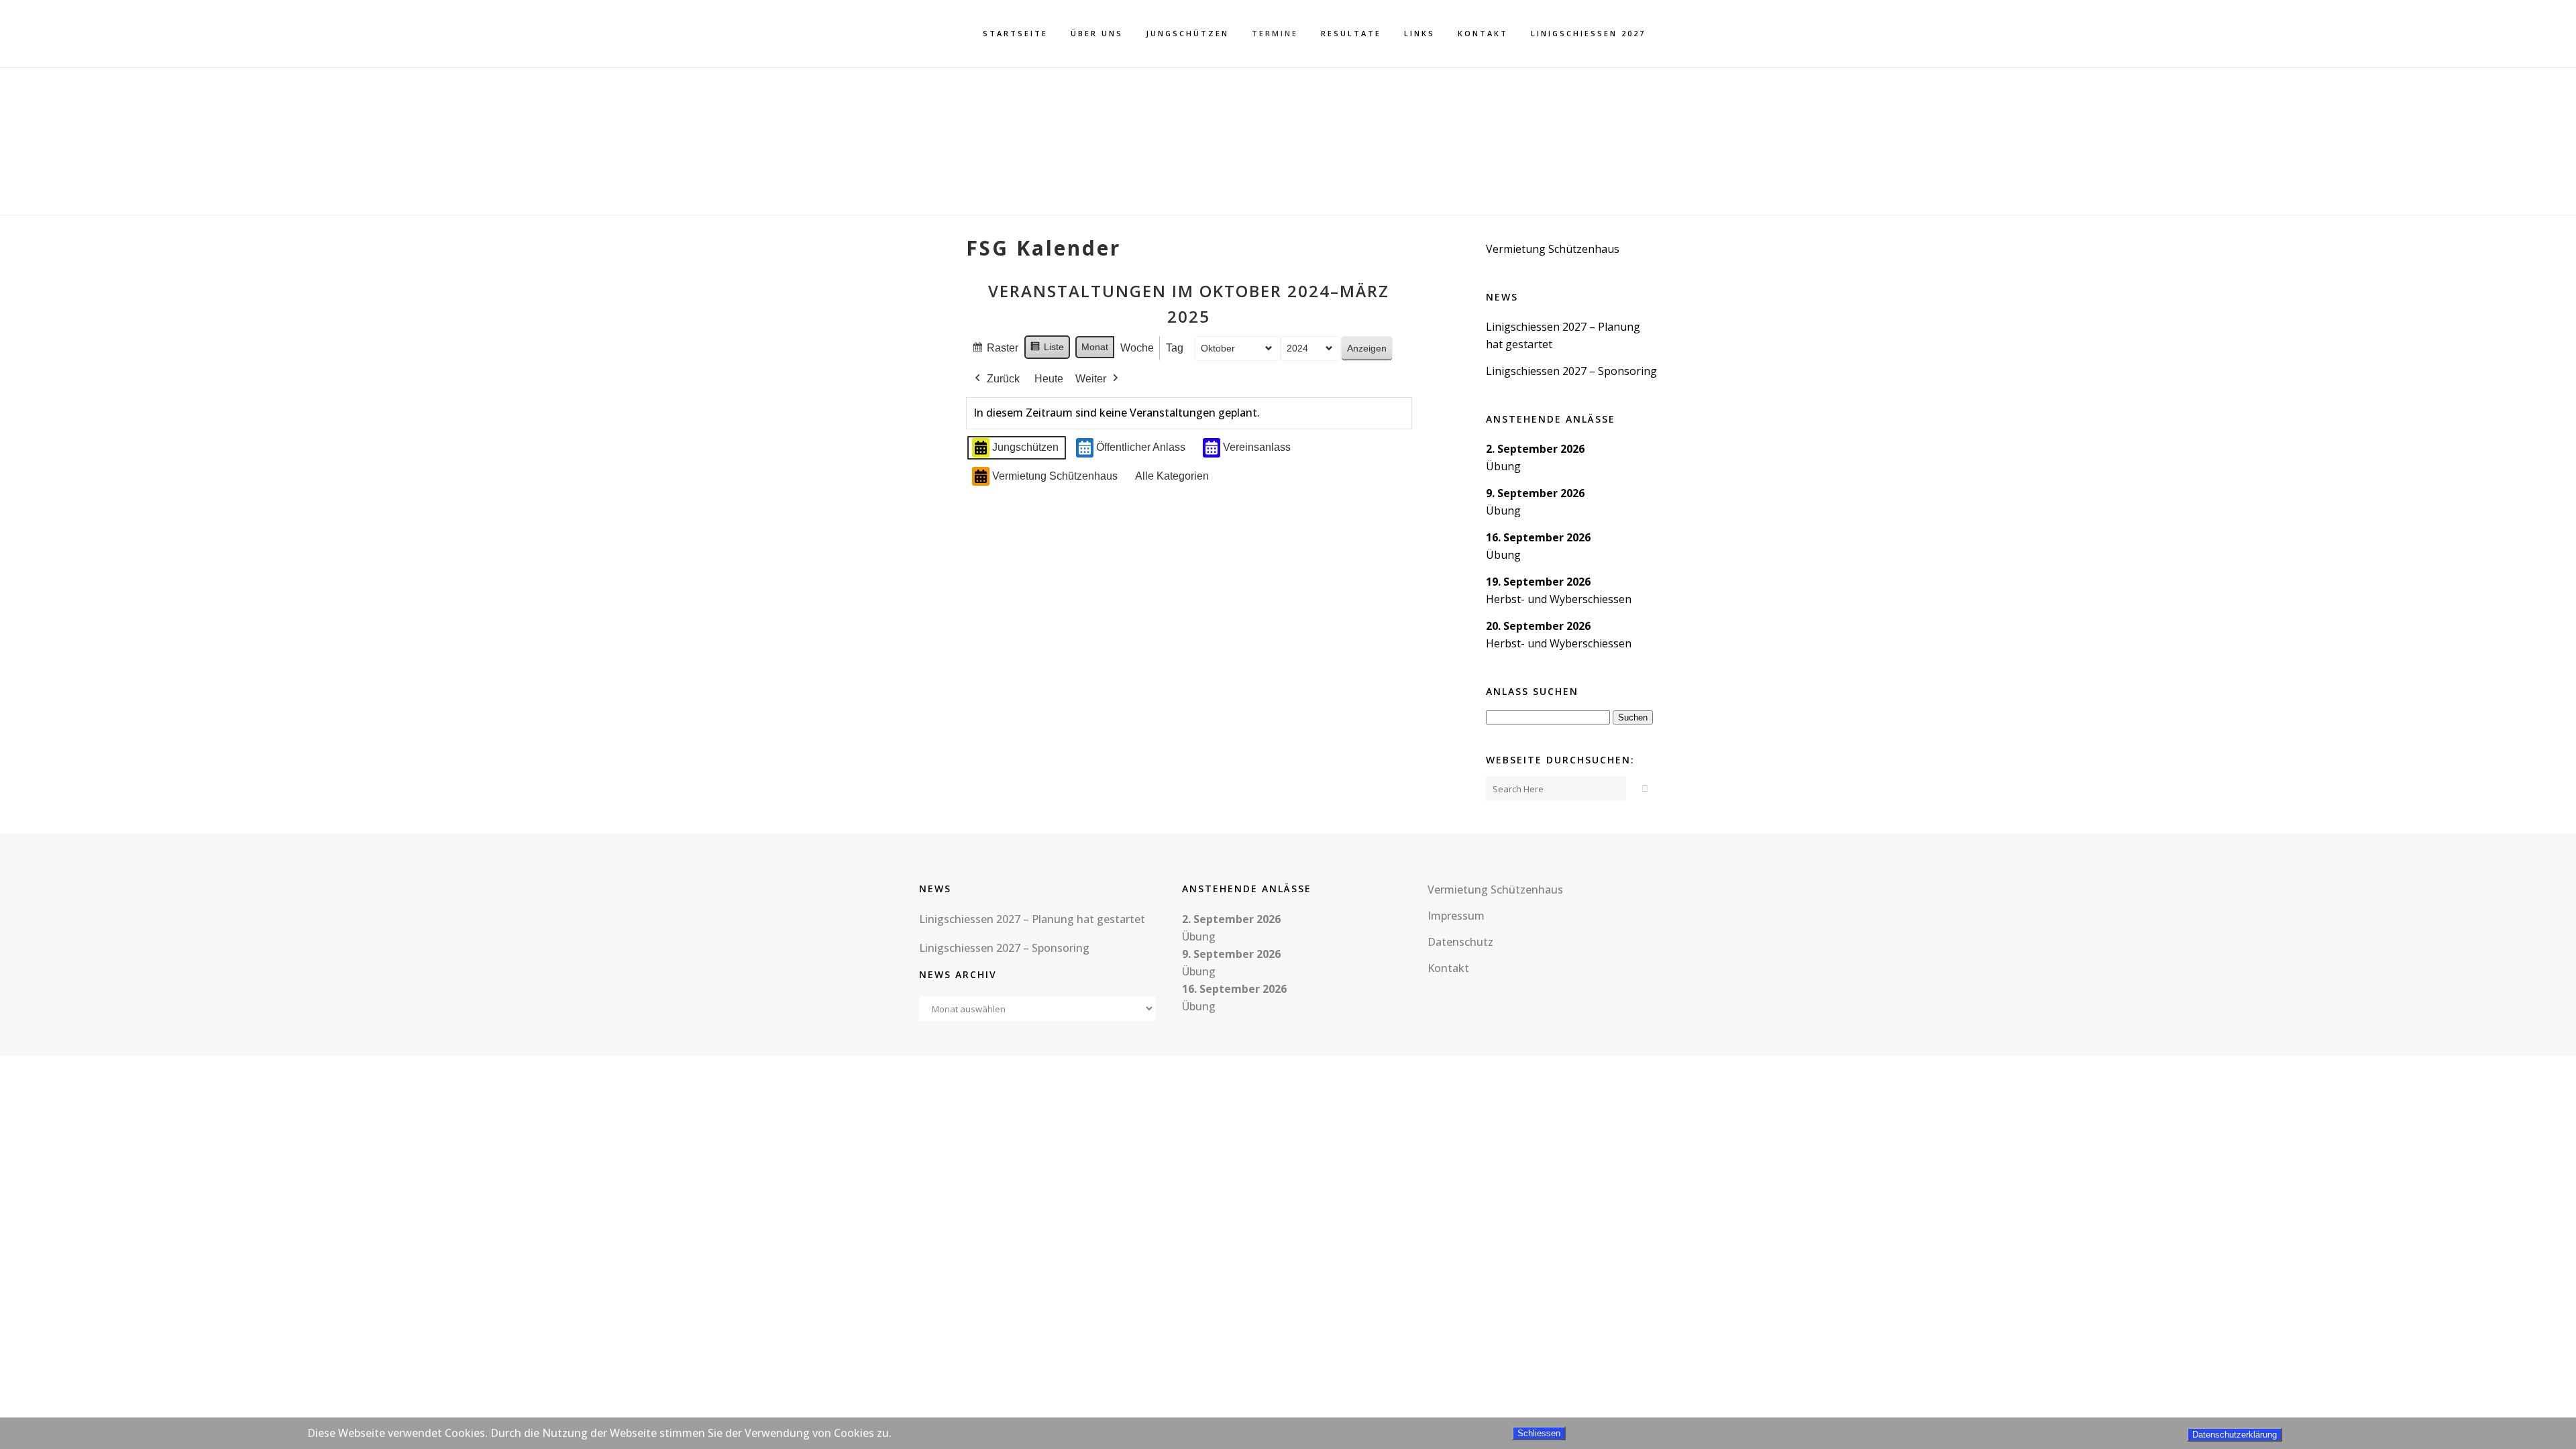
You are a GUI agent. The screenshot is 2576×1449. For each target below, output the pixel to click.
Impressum (1456, 916)
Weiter (1091, 379)
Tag (1175, 348)
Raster (995, 352)
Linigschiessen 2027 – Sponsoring (1571, 371)
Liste (1047, 350)
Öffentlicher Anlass (1141, 447)
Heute (1049, 379)
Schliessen (1539, 1433)
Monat (1095, 347)
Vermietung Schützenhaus (1055, 476)
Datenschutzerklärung (2235, 1435)
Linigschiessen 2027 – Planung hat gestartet (1032, 919)
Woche (1137, 348)
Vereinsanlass (1257, 447)
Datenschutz (1460, 942)
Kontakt (1448, 968)
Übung (1503, 466)
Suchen (1635, 717)
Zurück (1003, 379)
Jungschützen (1025, 447)
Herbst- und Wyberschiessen (1559, 599)
